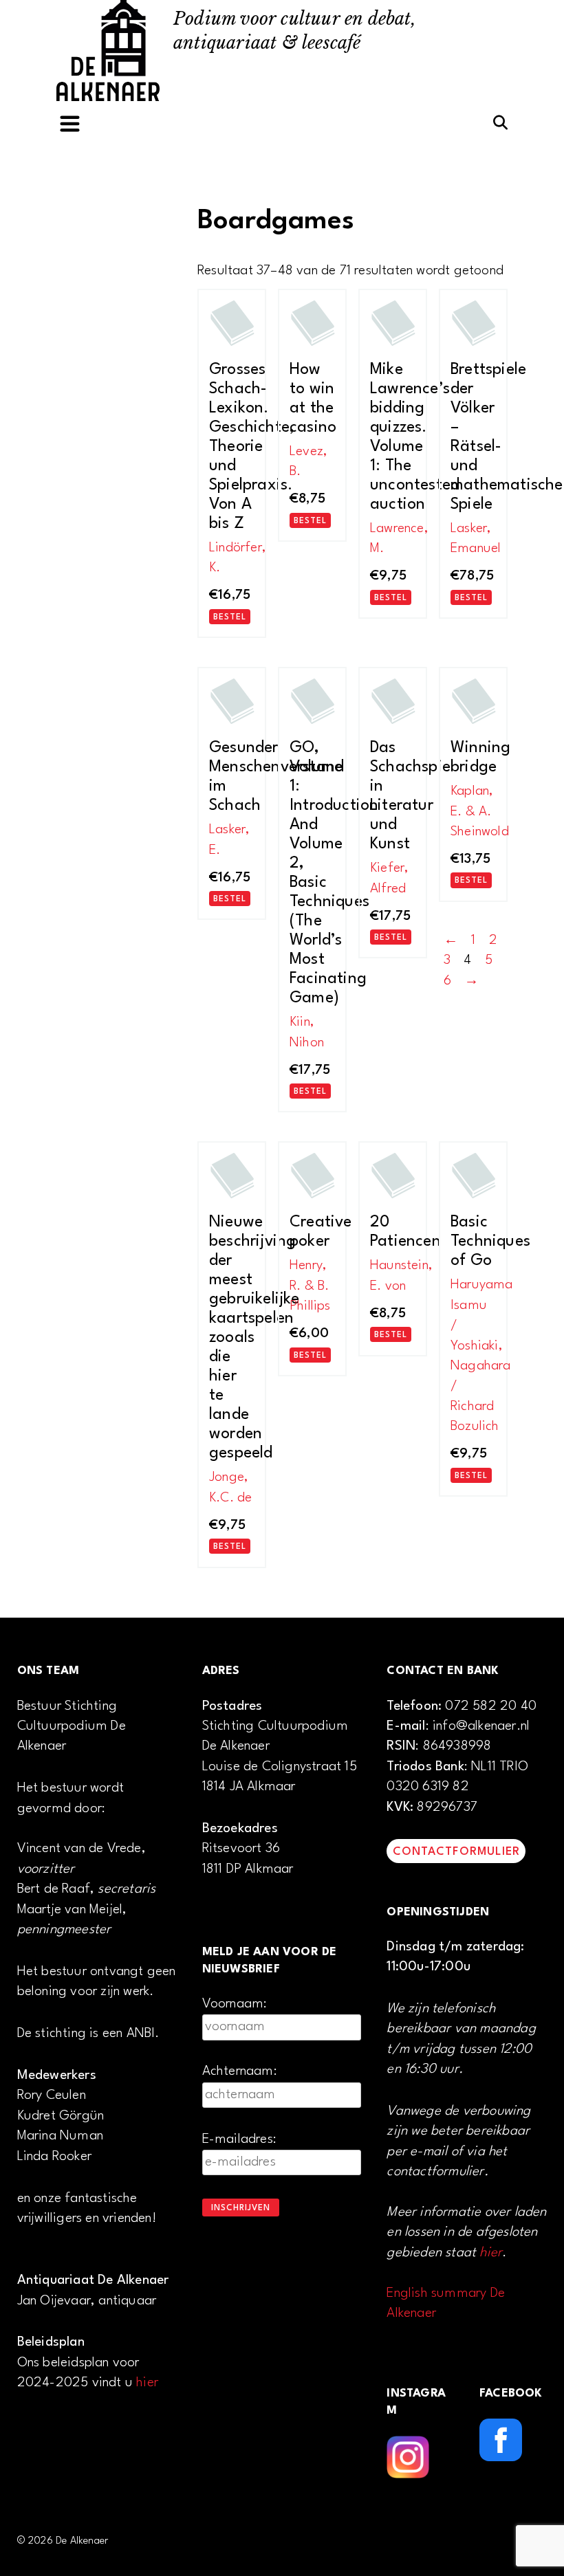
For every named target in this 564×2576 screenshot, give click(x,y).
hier (147, 2383)
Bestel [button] (230, 617)
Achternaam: (240, 2071)
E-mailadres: (239, 2139)
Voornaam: (235, 2004)
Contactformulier (456, 1852)
